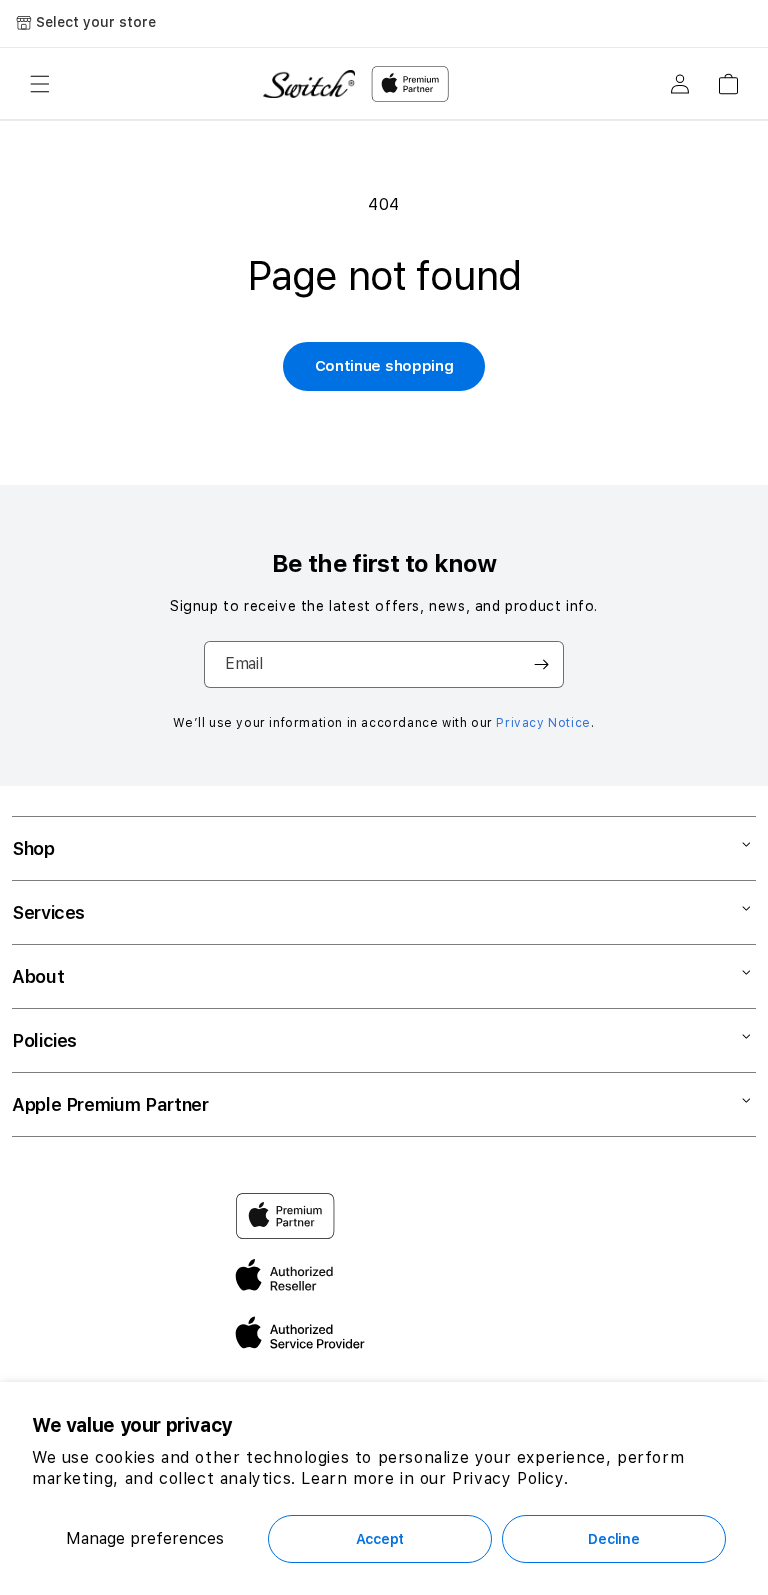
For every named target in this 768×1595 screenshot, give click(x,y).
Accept (380, 1539)
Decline (613, 1539)
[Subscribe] (541, 664)
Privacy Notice (543, 723)
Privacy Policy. (510, 1478)
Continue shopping (384, 366)
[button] (40, 84)
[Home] (309, 84)
